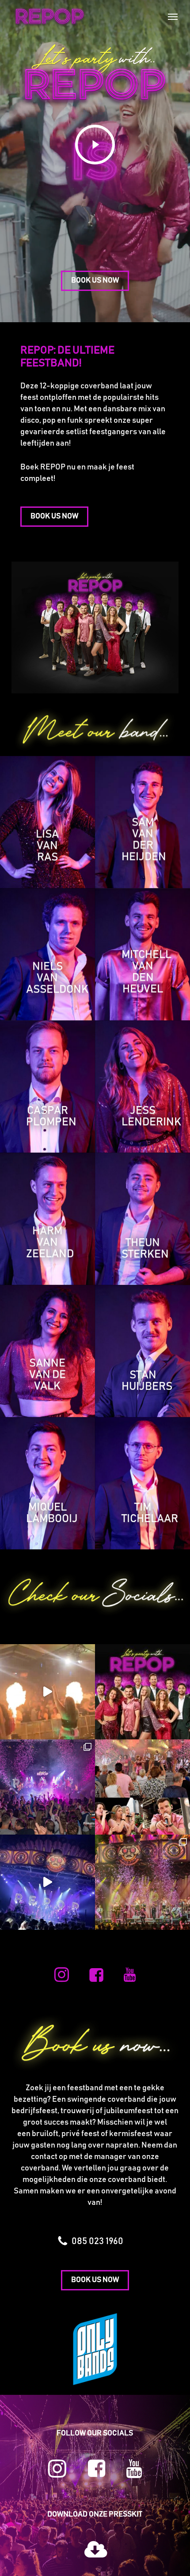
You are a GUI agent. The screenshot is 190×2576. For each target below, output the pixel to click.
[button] (173, 16)
